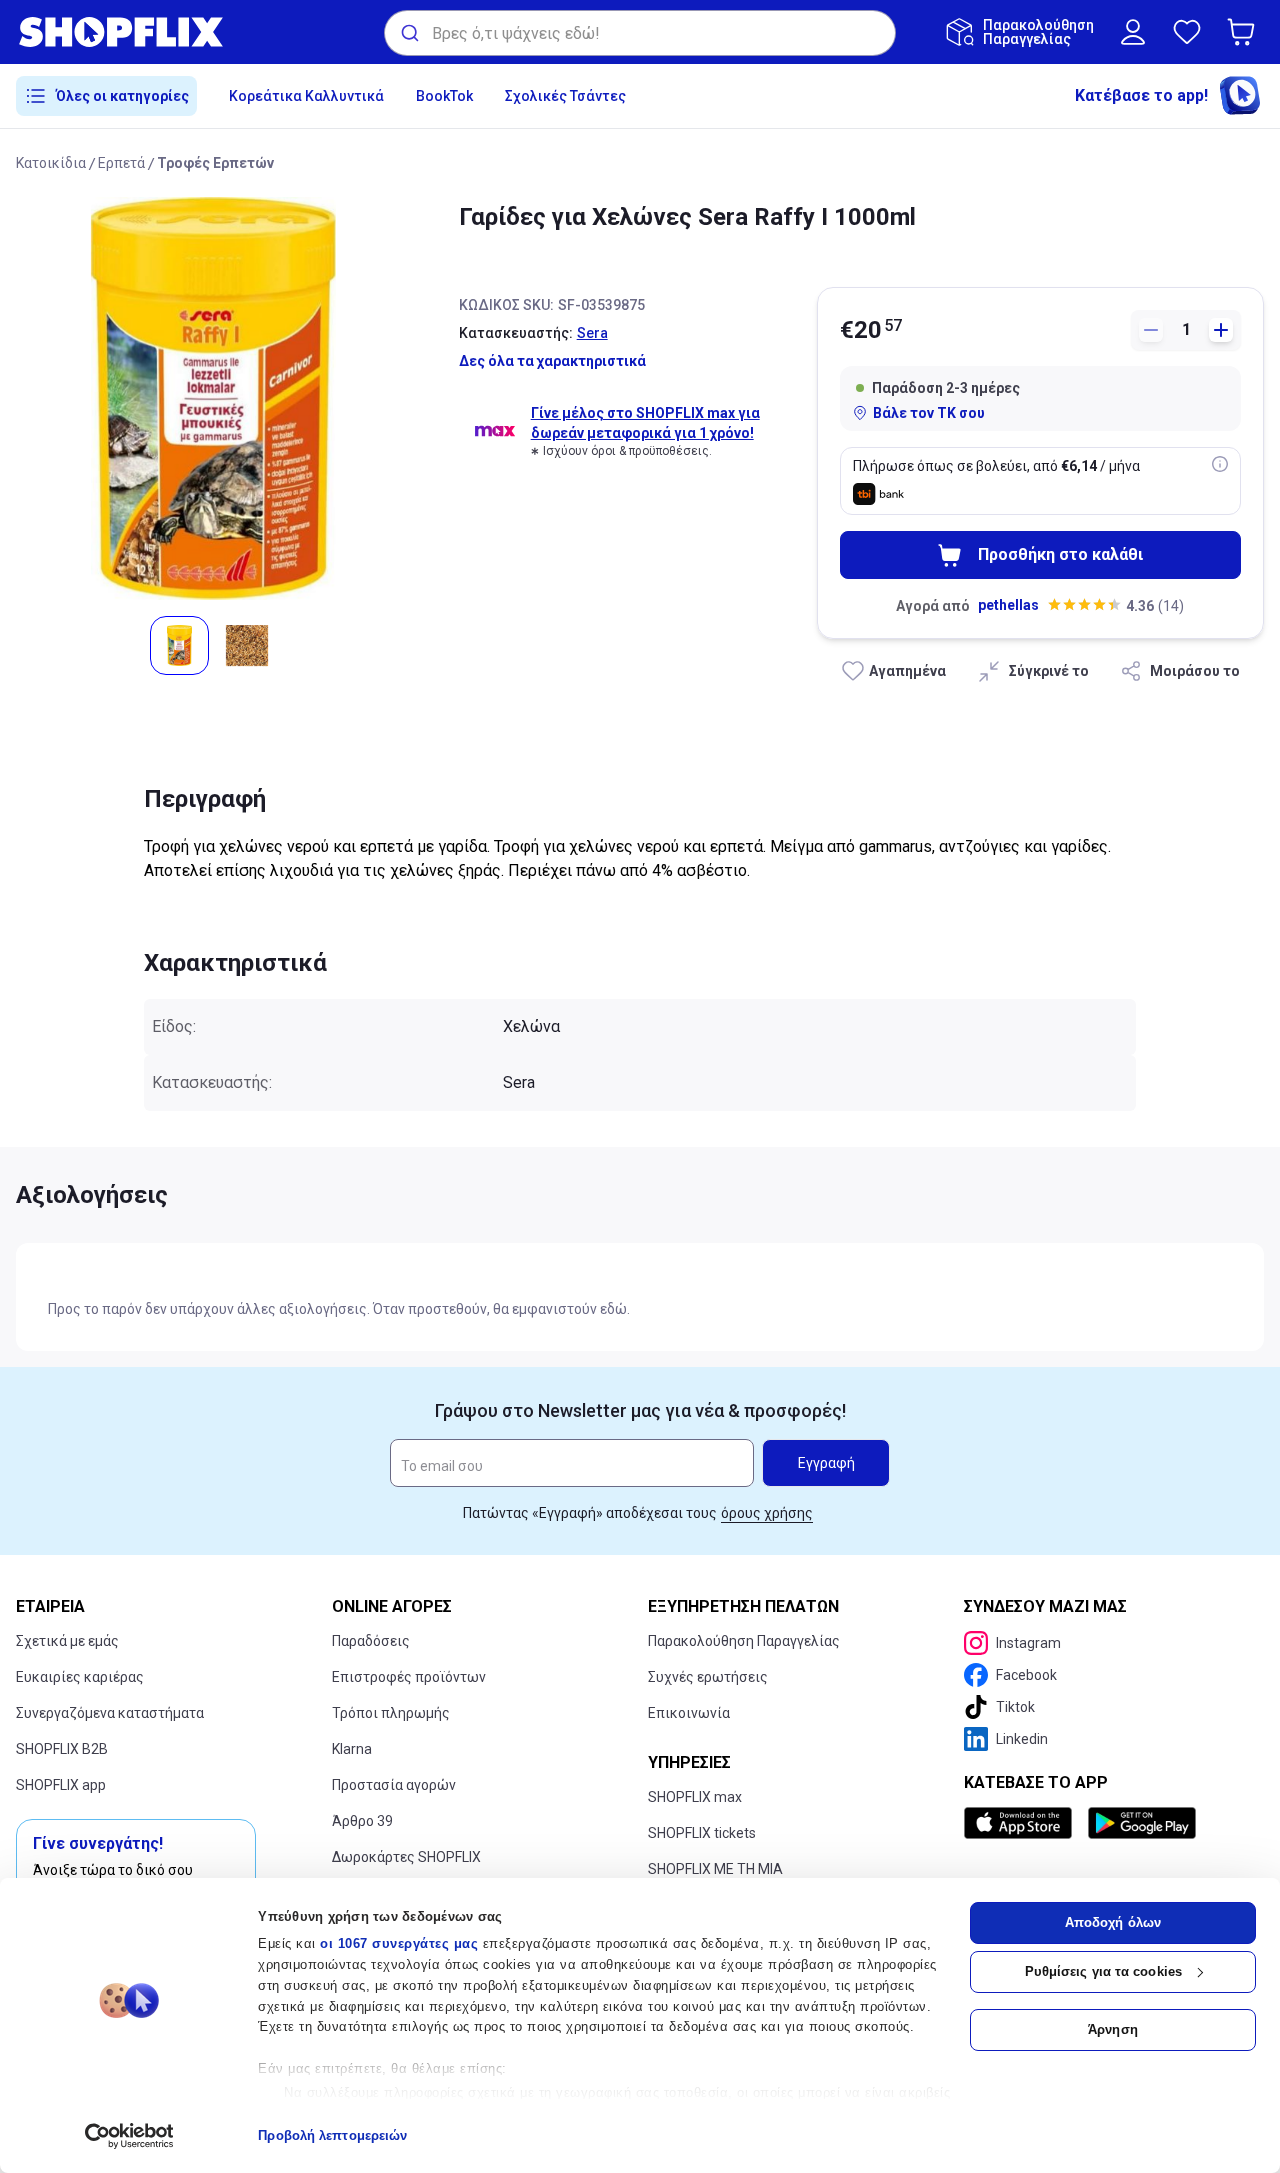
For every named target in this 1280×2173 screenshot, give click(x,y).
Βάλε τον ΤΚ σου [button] (929, 413)
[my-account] (1133, 32)
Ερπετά (121, 163)
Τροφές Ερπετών (215, 163)
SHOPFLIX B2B (62, 1749)
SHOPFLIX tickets (702, 1833)
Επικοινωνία (689, 1713)
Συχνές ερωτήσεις (708, 1677)
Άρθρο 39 (362, 1821)
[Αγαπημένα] (1187, 32)
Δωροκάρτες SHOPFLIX (406, 1857)
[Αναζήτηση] (408, 33)
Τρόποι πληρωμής (391, 1713)
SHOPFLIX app (61, 1785)
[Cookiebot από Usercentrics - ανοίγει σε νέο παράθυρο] (129, 2136)
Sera (592, 333)
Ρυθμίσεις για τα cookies (1103, 1971)
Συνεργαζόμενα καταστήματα (110, 1713)
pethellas (1008, 605)
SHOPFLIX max (695, 1797)
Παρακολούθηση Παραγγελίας (744, 1641)
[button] (1245, 32)
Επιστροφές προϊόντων (409, 1677)
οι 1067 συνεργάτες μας (399, 1943)
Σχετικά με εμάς (67, 1641)
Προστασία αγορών (394, 1785)
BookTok (444, 96)
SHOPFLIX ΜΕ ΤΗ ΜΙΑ (715, 1869)
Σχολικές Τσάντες (565, 96)
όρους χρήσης (767, 1513)
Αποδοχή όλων (1113, 1922)
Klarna (352, 1749)
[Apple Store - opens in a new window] (1022, 1823)
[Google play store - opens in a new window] (1142, 1823)
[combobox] (640, 33)
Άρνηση (1113, 2029)
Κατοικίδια (51, 163)
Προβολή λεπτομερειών (332, 2135)
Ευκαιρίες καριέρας (80, 1677)
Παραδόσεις (371, 1641)
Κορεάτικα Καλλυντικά (306, 96)
